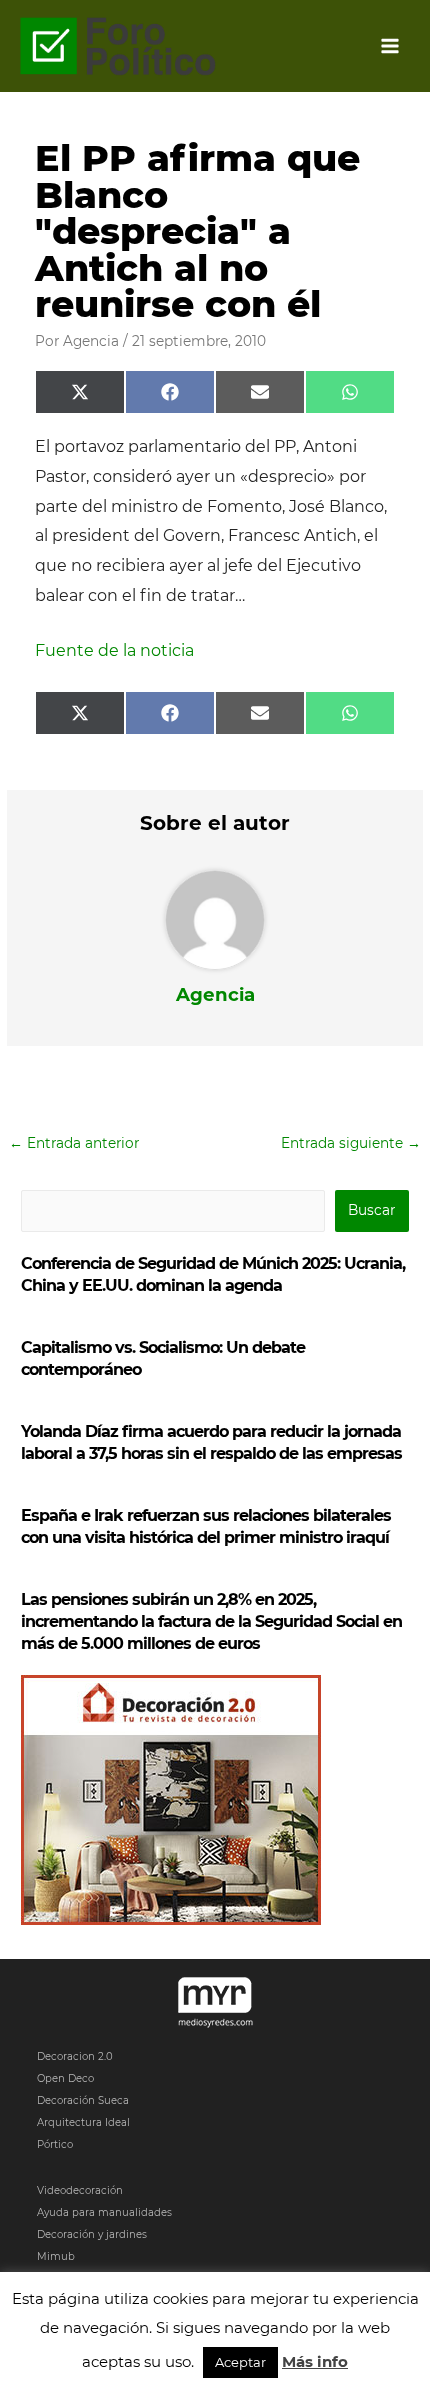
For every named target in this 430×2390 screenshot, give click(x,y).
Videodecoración (80, 2190)
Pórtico (55, 2144)
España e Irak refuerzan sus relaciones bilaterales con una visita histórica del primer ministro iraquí (206, 1526)
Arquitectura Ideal (83, 2122)
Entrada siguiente (351, 1143)
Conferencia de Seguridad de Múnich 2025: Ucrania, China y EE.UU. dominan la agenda (213, 1274)
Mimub (56, 2256)
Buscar (371, 1210)
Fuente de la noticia (114, 650)
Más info (315, 2361)
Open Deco (65, 2078)
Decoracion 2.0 (75, 2056)
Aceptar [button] (240, 2362)
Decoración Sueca (83, 2100)
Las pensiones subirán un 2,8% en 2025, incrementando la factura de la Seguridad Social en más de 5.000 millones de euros (211, 1621)
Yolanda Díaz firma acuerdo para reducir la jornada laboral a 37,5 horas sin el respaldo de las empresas (211, 1442)
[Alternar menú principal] (390, 46)
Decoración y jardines (92, 2234)
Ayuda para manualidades (104, 2212)
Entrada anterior (74, 1143)
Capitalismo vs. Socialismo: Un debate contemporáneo (163, 1358)
